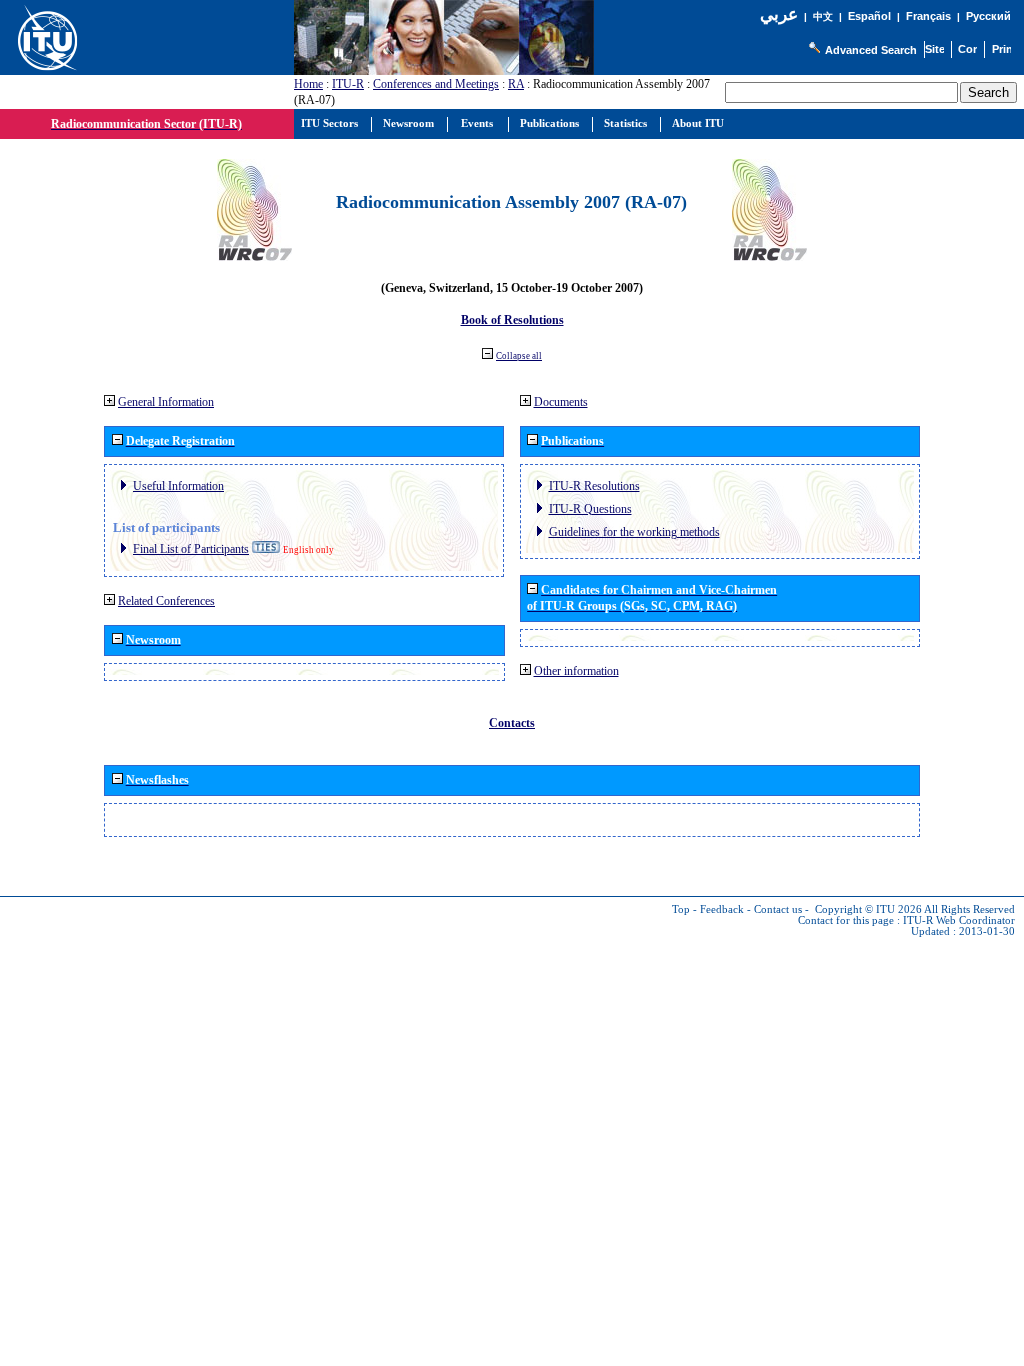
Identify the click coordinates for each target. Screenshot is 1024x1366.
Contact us (778, 909)
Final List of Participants (191, 549)
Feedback (722, 909)
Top (681, 909)
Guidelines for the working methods (634, 532)
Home (308, 84)
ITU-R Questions (590, 509)
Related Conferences (166, 601)
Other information (576, 671)
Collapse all (519, 356)
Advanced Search (871, 50)
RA (516, 84)
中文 (823, 16)
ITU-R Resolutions (594, 486)
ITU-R (348, 84)
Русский (988, 16)
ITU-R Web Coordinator (959, 920)
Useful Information (178, 486)
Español (869, 16)
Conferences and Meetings (436, 84)
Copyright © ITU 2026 (868, 909)
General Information (166, 402)
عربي (779, 14)
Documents (561, 402)
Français (928, 16)
